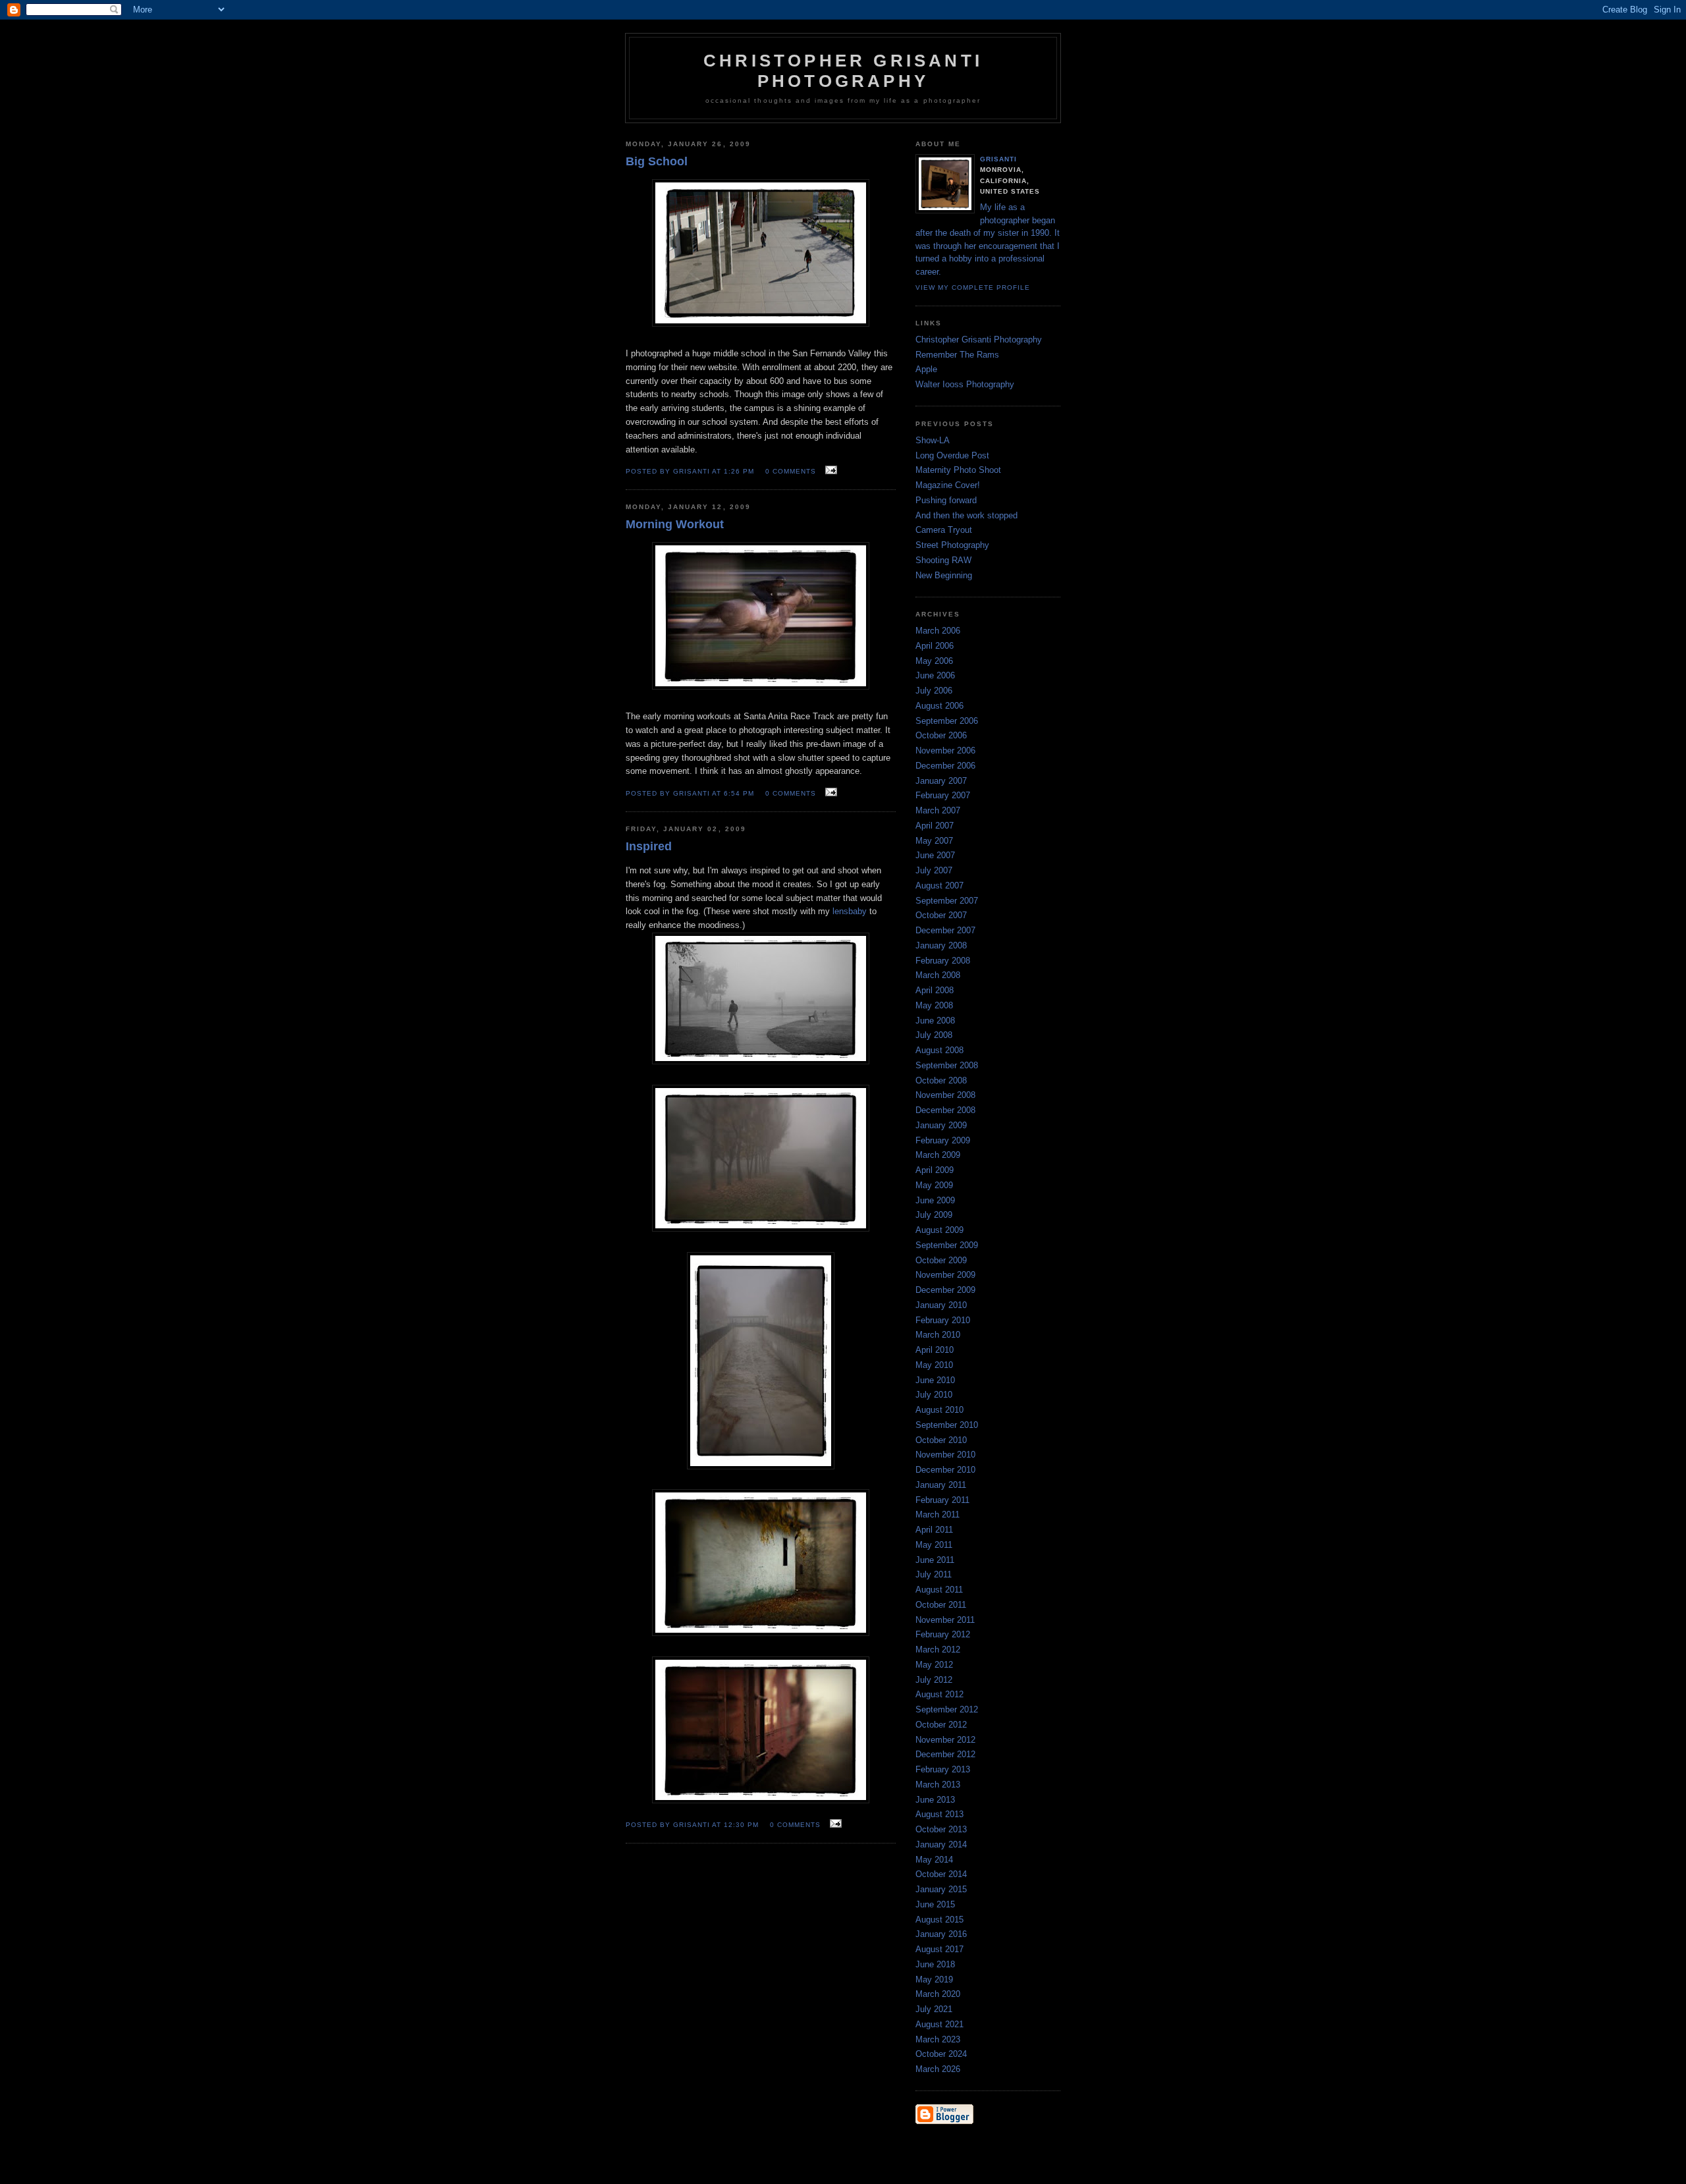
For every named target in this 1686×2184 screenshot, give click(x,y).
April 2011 (934, 1530)
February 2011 (942, 1500)
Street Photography (952, 545)
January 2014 (941, 1844)
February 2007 (943, 795)
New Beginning (944, 575)
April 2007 (935, 826)
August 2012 (939, 1694)
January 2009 (941, 1125)
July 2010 (934, 1395)
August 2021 (939, 2024)
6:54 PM (739, 793)
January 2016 (941, 1934)
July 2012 (934, 1680)
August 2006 (939, 706)
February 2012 (943, 1634)
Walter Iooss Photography (965, 384)
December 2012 (945, 1754)
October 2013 (941, 1829)
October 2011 (941, 1605)
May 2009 (934, 1185)
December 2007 (945, 930)
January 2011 (941, 1485)
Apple (926, 369)
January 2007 (941, 781)
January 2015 (941, 1889)
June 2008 (935, 1021)
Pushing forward (946, 500)
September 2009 (947, 1245)
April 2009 (935, 1170)
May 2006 (934, 661)
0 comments (791, 471)
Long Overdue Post (952, 455)
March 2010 (938, 1335)
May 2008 (934, 1005)
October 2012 (941, 1725)
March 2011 (938, 1515)
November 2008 (945, 1095)
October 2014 (941, 1874)
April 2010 (935, 1350)
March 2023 (938, 2039)
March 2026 (938, 2069)
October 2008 (941, 1080)
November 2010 (945, 1455)
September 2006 (947, 721)
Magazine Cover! (948, 485)
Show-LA (933, 440)
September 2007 (947, 901)
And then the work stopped (966, 515)
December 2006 (945, 766)
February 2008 (943, 961)
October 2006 (941, 735)
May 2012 (934, 1665)
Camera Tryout (944, 530)
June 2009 (935, 1200)
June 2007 (935, 855)
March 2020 (938, 1994)
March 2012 (938, 1650)
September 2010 (947, 1425)
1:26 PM (739, 471)
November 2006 (945, 751)
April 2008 (935, 990)
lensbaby (850, 911)
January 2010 (941, 1305)
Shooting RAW (943, 560)
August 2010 (939, 1410)
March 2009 (938, 1155)
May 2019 (934, 1979)
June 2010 (935, 1380)
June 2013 (935, 1800)
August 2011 (939, 1590)
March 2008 (938, 975)
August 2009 (939, 1230)
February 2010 (943, 1320)
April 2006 (935, 646)
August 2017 (939, 1949)
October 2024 (941, 2054)
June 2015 (935, 1904)
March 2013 (938, 1785)
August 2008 (939, 1050)
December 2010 (945, 1470)
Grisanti (998, 159)
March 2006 (938, 631)
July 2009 (934, 1215)
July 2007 (934, 870)
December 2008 (945, 1110)
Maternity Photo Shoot (958, 470)
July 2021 (934, 2009)
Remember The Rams (957, 355)
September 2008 (947, 1065)
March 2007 (938, 810)
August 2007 (939, 886)
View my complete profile (973, 287)
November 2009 (945, 1275)
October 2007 (941, 915)
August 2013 (939, 1814)
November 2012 (945, 1740)
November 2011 (945, 1620)
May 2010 (934, 1365)
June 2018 (935, 1964)
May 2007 (934, 841)
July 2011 (934, 1574)
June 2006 (935, 675)
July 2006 (934, 691)
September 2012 (947, 1709)
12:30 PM (741, 1825)
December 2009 (945, 1290)
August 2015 (939, 1920)
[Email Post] (829, 471)
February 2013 (943, 1769)
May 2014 (934, 1860)
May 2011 (934, 1545)
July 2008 (934, 1035)
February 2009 (943, 1140)
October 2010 (941, 1440)
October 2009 (941, 1260)
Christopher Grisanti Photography (979, 340)
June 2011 (935, 1560)
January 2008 (941, 945)
